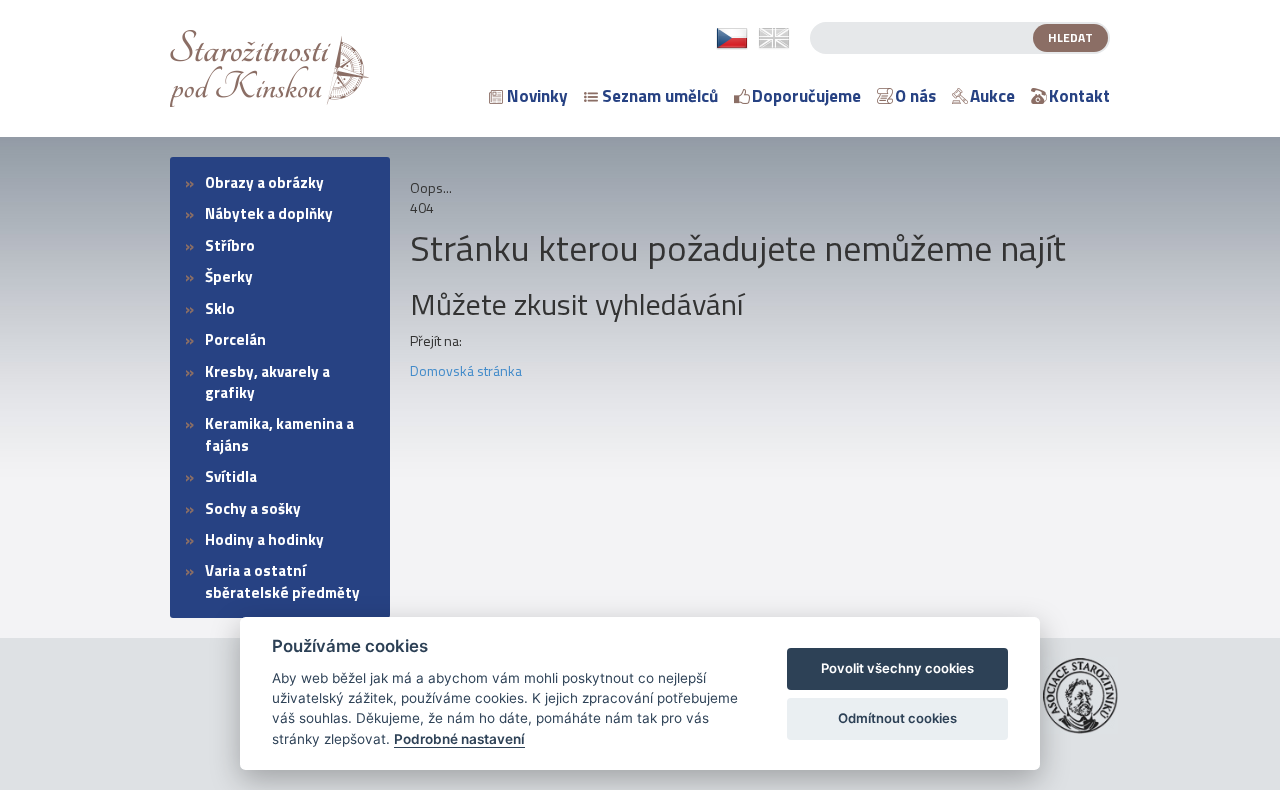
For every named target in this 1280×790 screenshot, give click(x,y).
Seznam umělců (660, 96)
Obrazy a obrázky (264, 182)
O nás (915, 96)
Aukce (992, 96)
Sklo (220, 308)
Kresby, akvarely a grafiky (267, 382)
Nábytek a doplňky (269, 213)
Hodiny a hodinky (264, 539)
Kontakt (1079, 96)
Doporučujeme (806, 96)
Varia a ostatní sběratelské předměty (282, 581)
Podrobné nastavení (459, 739)
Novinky (537, 96)
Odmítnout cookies (897, 718)
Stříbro (230, 245)
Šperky (229, 276)
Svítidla (231, 476)
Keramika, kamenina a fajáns (279, 434)
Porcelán (235, 339)
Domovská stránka (466, 370)
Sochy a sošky (253, 508)
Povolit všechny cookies (897, 668)
